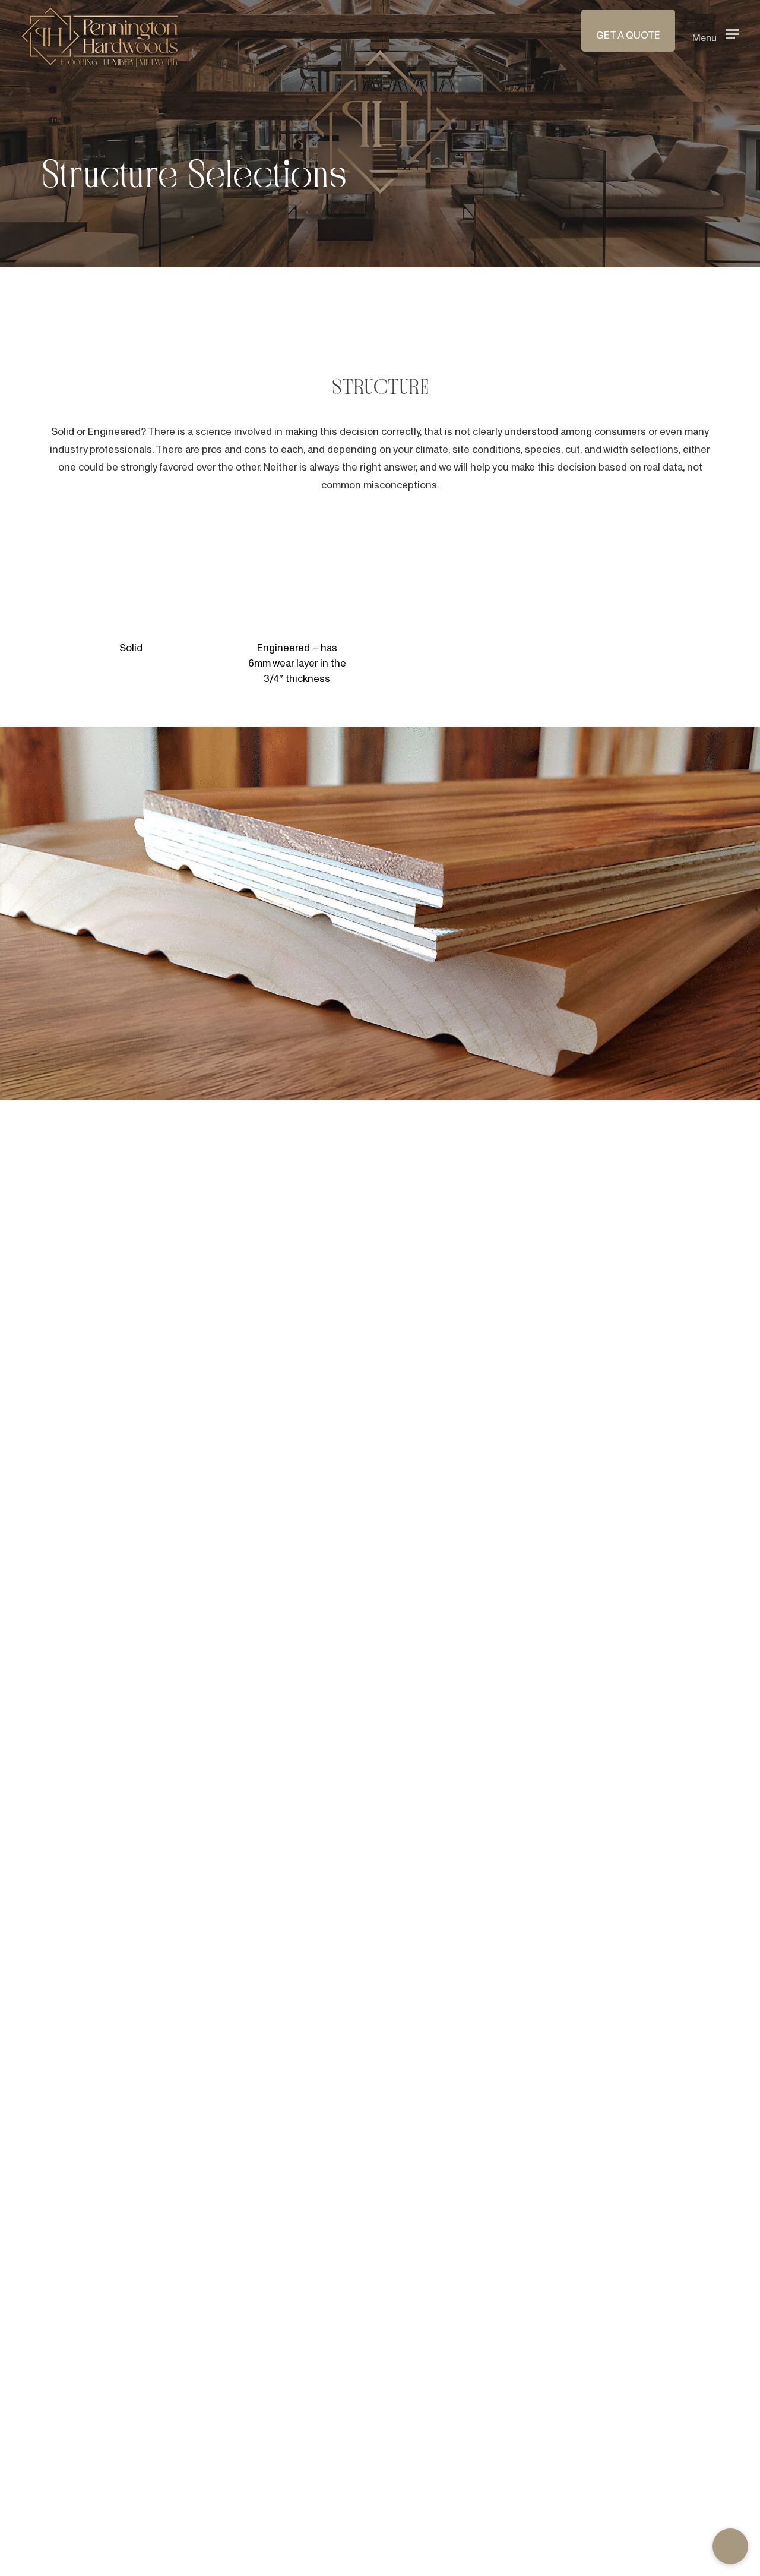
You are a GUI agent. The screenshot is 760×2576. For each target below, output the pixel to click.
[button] (715, 34)
